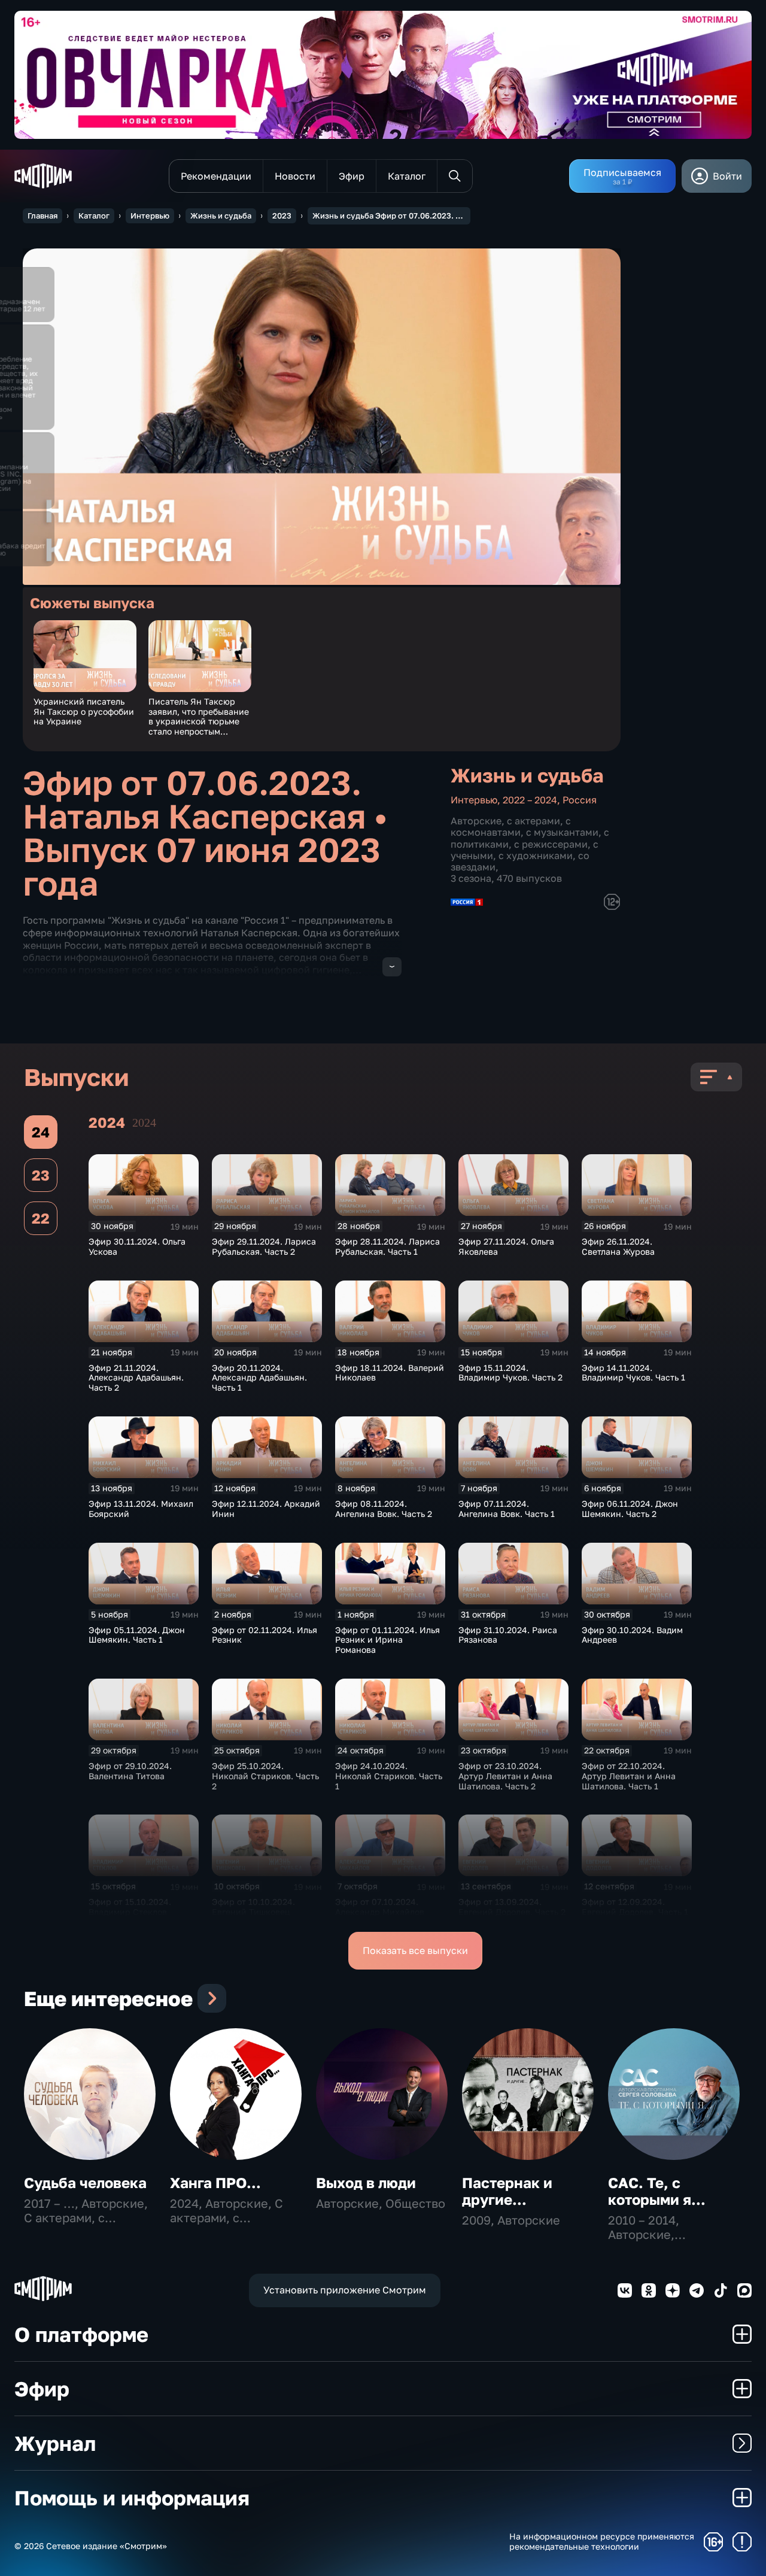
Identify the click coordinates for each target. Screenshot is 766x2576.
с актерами (534, 821)
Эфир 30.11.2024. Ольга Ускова (137, 1246)
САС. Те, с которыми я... (657, 2191)
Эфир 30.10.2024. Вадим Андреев (632, 1635)
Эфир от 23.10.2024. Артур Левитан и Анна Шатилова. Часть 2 (505, 1776)
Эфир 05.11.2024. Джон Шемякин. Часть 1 (137, 1635)
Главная (42, 216)
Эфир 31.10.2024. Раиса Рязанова (508, 1635)
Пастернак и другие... (507, 2191)
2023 (282, 216)
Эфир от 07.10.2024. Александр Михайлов (380, 1907)
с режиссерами (551, 844)
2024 (144, 1122)
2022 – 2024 (530, 800)
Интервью (150, 216)
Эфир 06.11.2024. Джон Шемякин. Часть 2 (630, 1509)
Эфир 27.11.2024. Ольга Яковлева (506, 1246)
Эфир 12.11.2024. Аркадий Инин (266, 1509)
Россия (580, 800)
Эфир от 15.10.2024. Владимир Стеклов (130, 1907)
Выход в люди (366, 2182)
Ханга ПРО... (215, 2182)
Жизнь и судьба (221, 216)
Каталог (94, 216)
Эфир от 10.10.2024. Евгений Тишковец (253, 1907)
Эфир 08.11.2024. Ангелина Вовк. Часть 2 (384, 1509)
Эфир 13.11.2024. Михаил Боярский (141, 1509)
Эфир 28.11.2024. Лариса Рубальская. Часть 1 (387, 1246)
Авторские (476, 821)
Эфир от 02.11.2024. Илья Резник (265, 1635)
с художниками (536, 855)
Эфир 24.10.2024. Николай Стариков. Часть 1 (389, 1776)
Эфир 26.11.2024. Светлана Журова (618, 1246)
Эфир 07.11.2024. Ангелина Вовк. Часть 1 (507, 1509)
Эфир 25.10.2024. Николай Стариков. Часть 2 (265, 1776)
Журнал (55, 2443)
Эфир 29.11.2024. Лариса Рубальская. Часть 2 (264, 1246)
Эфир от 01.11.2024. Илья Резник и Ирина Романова (387, 1640)
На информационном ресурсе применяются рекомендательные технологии (602, 2542)
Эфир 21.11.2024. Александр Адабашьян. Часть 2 (136, 1378)
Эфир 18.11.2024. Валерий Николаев (390, 1373)
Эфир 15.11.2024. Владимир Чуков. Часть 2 (510, 1373)
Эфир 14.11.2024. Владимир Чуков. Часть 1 (633, 1373)
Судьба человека (85, 2182)
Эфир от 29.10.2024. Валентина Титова (130, 1771)
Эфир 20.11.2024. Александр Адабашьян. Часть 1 (259, 1378)
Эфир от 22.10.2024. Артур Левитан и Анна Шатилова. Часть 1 (629, 1776)
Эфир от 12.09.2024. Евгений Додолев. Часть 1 (635, 1907)
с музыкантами (562, 832)
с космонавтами (511, 826)
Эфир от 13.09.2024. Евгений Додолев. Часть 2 (512, 1907)
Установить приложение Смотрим (345, 2290)
